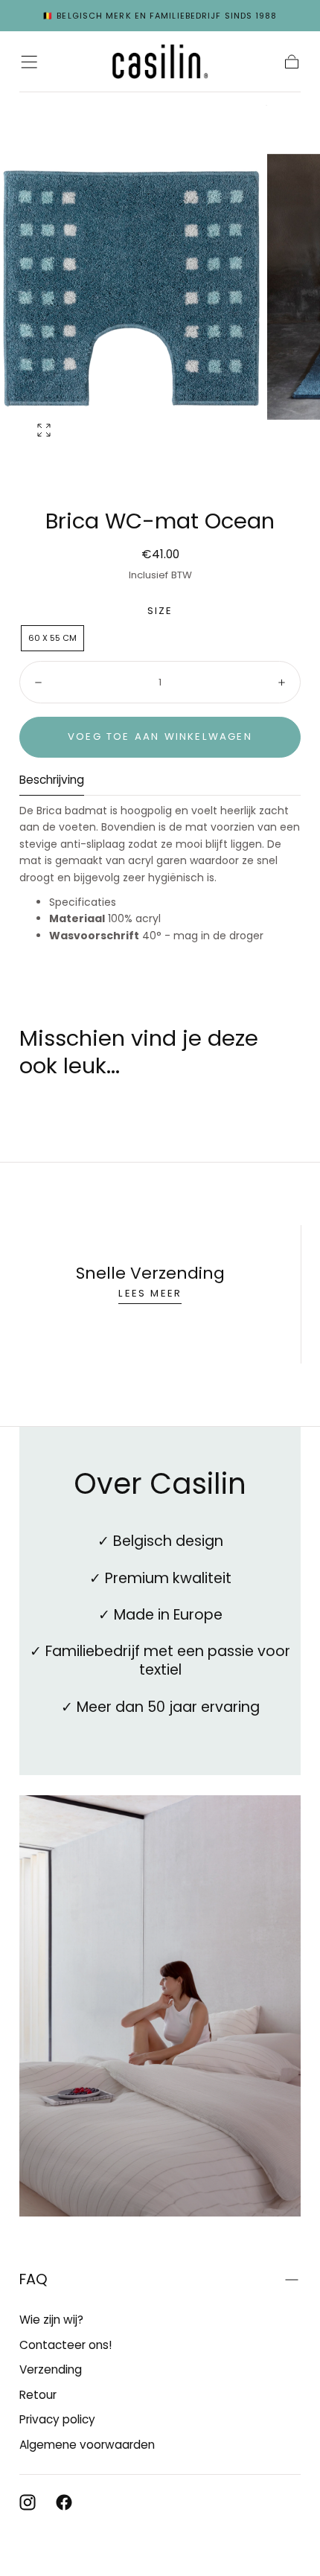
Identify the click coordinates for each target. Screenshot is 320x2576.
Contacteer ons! (65, 2345)
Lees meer (150, 1293)
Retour (38, 2395)
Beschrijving (52, 781)
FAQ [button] (33, 2279)
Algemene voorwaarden (87, 2445)
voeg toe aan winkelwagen (160, 736)
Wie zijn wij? (51, 2320)
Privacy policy (57, 2419)
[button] (29, 62)
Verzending (51, 2369)
